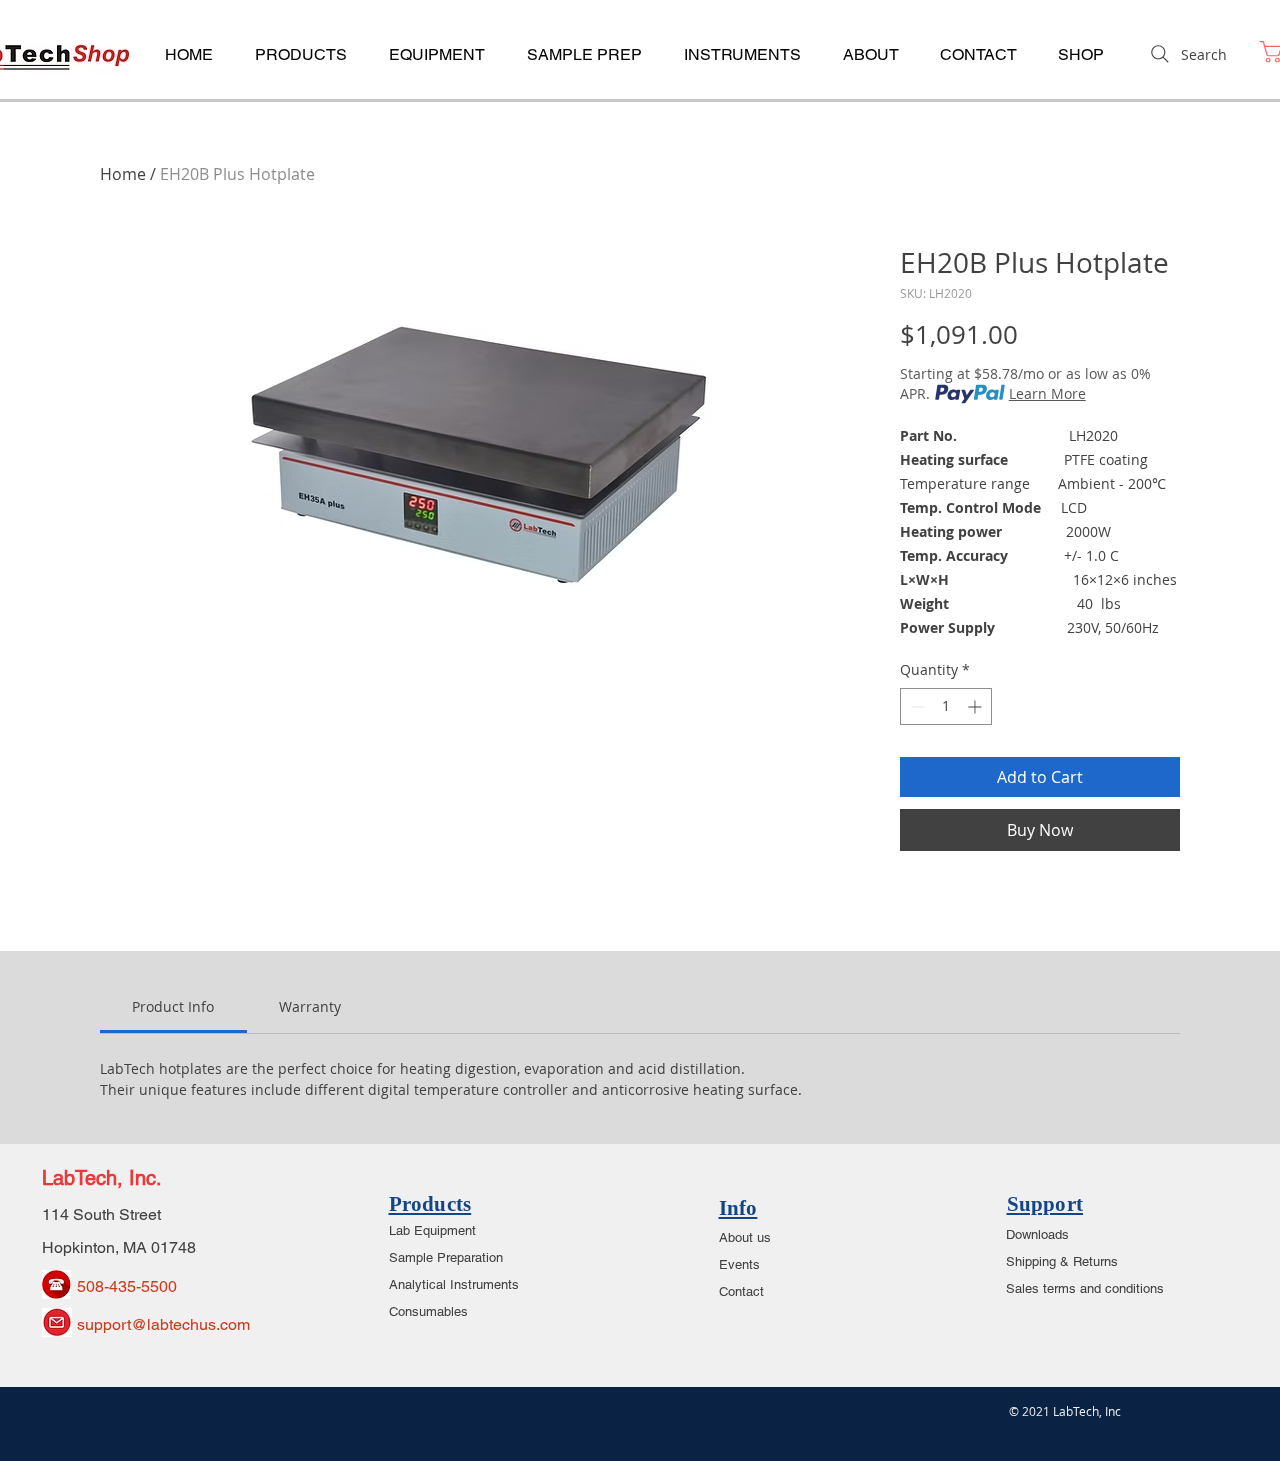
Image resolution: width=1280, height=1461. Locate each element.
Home (123, 174)
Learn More (1047, 393)
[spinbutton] (946, 706)
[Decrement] (915, 706)
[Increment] (976, 706)
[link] (173, 1006)
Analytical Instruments (454, 1284)
